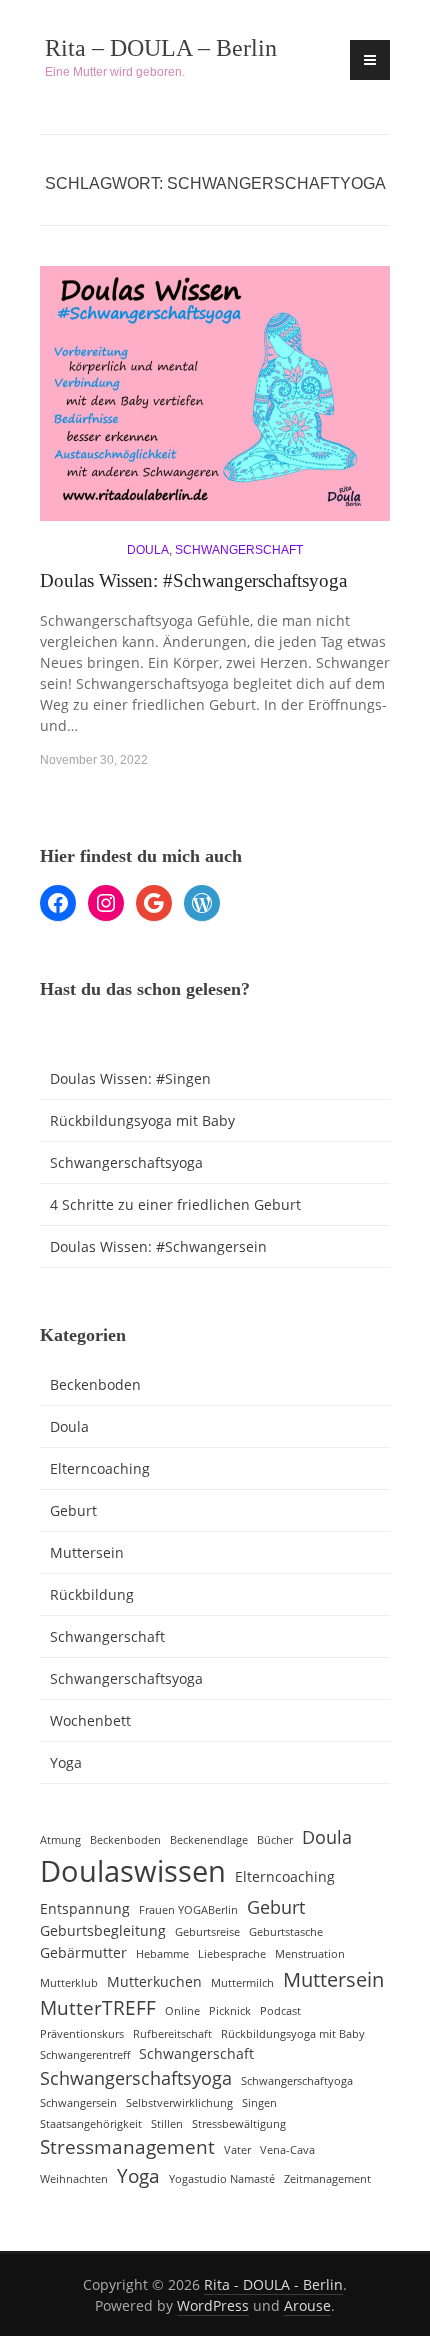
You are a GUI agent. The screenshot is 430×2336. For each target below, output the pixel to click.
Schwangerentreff (85, 2055)
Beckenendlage (209, 1840)
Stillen (167, 2124)
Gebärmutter (83, 1952)
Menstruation (310, 1954)
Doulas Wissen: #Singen (130, 1078)
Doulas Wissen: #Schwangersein (158, 1246)
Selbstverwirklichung (179, 2103)
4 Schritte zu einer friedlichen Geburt (175, 1204)
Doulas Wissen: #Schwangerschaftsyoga (193, 580)
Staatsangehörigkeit (91, 2124)
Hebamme (162, 1954)
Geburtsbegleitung (103, 1930)
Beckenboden (95, 1384)
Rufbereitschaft (172, 2034)
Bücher (275, 1840)
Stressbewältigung (239, 2124)
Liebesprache (232, 1954)
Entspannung (85, 1908)
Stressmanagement (127, 2147)
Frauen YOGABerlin (188, 1910)
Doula (148, 550)
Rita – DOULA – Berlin (161, 48)
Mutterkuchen (154, 1981)
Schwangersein (78, 2103)
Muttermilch (242, 1983)
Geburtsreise (207, 1932)
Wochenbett (90, 1720)
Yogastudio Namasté (222, 2179)
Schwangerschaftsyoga (126, 1162)
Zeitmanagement (327, 2179)
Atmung (60, 1840)
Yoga (66, 1762)
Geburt (73, 1510)
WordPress (213, 2305)
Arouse (307, 2305)
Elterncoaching (100, 1468)
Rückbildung (92, 1594)
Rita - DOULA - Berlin (273, 2284)
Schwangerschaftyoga (297, 2081)
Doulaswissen (133, 1871)
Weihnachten (74, 2179)
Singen (259, 2103)
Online (182, 2011)
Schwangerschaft (239, 550)
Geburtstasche (286, 1932)
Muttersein (87, 1552)
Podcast (280, 2011)
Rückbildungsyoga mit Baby (142, 1120)
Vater (237, 2150)
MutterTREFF (98, 2008)
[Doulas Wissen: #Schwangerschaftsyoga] (215, 401)
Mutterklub (69, 1983)
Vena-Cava (287, 2150)
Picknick (230, 2011)
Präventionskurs (82, 2034)
